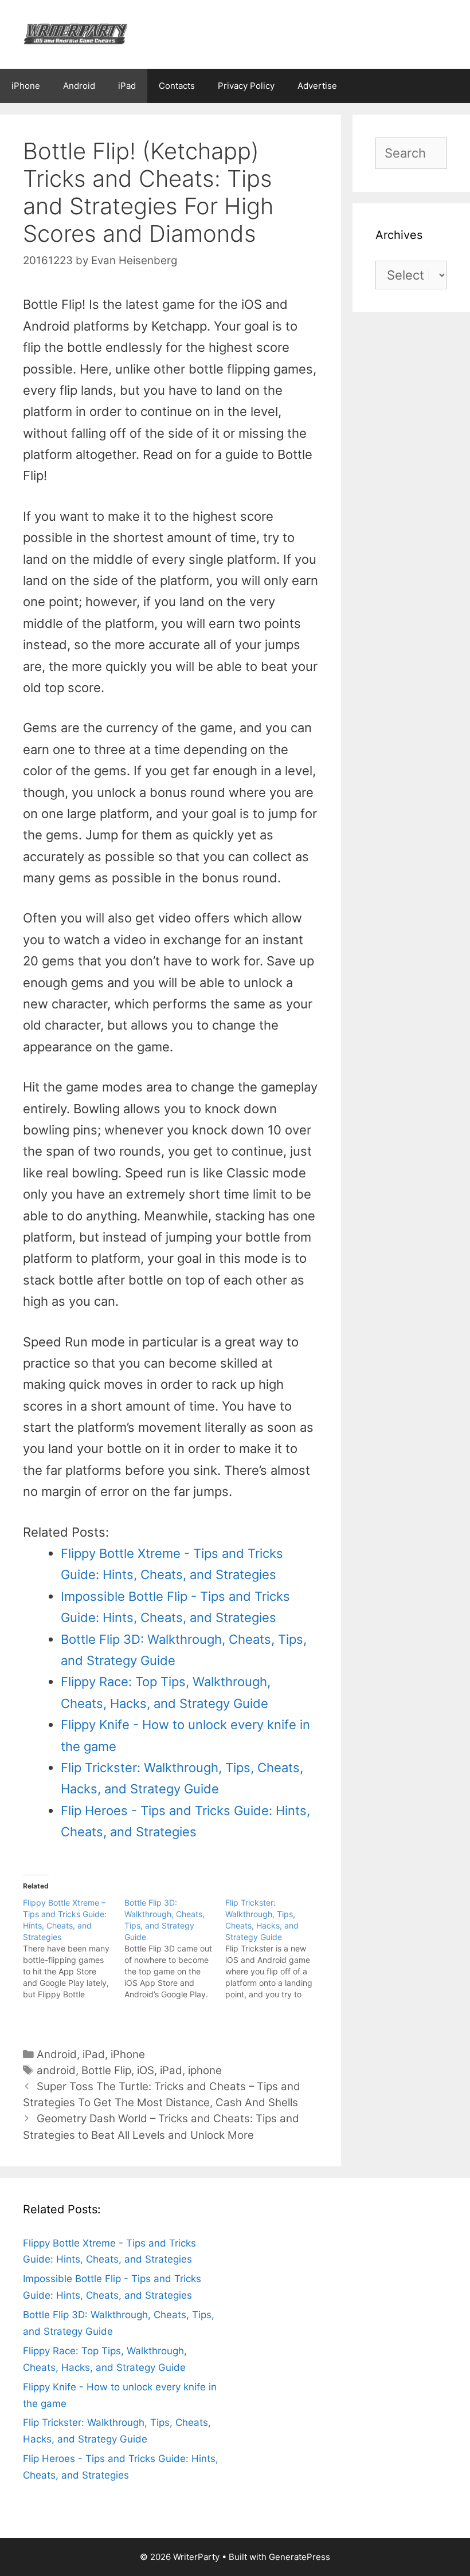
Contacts (177, 86)
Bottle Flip (106, 2070)
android (56, 2070)
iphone (205, 2070)
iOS (146, 2070)
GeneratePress (299, 2557)
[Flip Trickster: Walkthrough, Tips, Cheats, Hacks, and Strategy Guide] (276, 1949)
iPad (127, 86)
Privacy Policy (246, 86)
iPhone (26, 86)
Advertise (317, 86)
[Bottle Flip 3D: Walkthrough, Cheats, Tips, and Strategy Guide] (175, 1949)
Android (79, 86)
